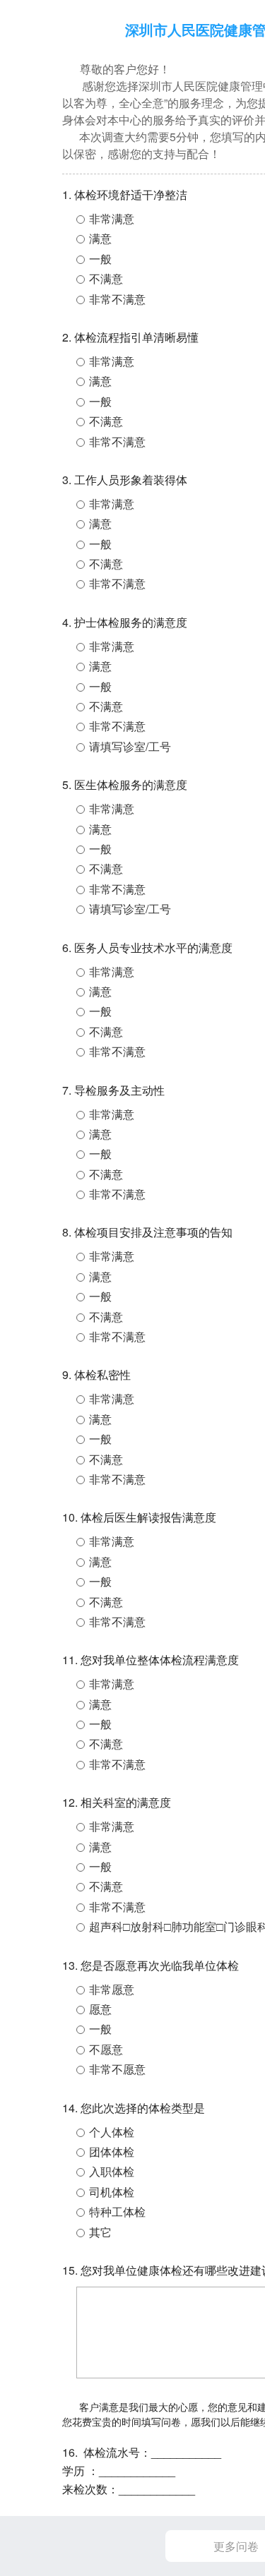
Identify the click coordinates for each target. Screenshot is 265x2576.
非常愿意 (112, 1989)
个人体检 (112, 2132)
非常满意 (112, 218)
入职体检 (112, 2171)
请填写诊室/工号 (130, 746)
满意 (100, 238)
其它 (100, 2232)
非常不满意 (117, 299)
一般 (100, 259)
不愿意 (106, 2049)
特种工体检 (117, 2211)
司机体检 (112, 2192)
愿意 (100, 2009)
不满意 (106, 278)
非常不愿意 (117, 2069)
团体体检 (112, 2151)
